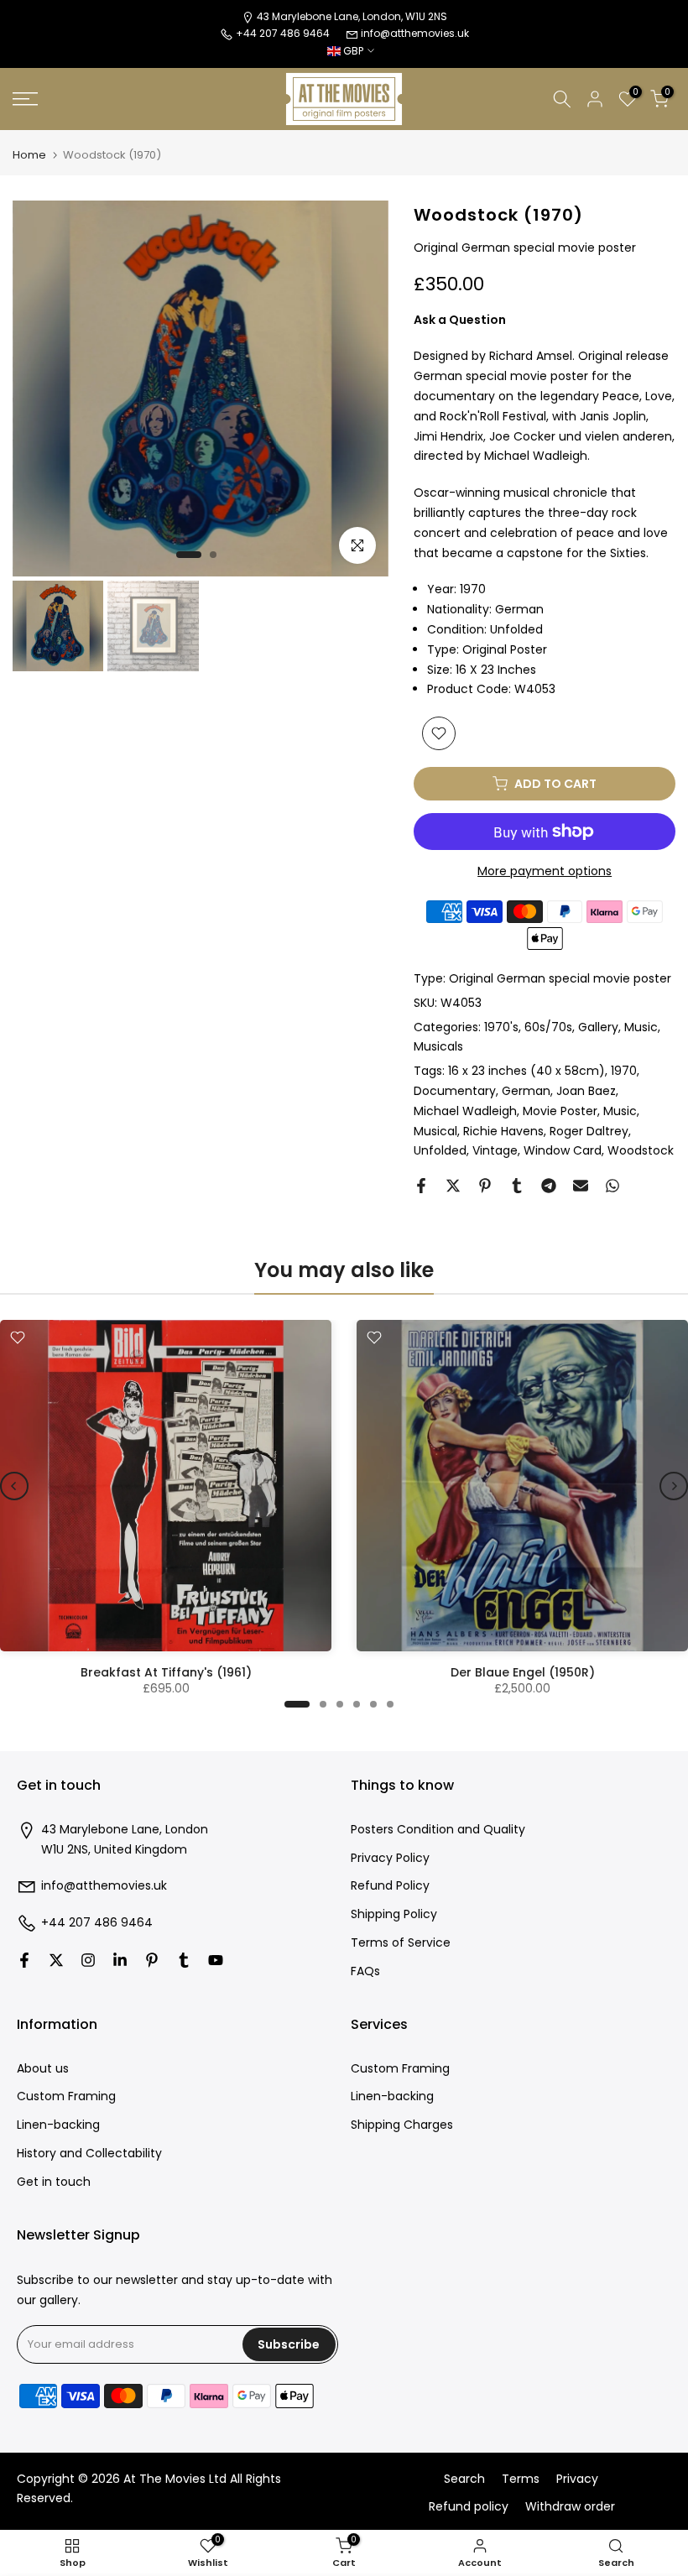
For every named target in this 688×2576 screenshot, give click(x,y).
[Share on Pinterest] (485, 1186)
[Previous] (14, 1486)
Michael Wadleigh (465, 1111)
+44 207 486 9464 (97, 1923)
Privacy (577, 2479)
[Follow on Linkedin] (120, 1960)
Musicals (438, 1046)
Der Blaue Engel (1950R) (523, 1672)
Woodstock (641, 1150)
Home (29, 155)
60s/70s (548, 1027)
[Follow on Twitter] (56, 1960)
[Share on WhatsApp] (612, 1186)
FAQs (365, 1971)
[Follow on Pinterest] (152, 1960)
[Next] (674, 1486)
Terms (521, 2479)
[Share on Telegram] (549, 1186)
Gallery (598, 1027)
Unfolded (440, 1150)
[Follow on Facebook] (24, 1960)
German (526, 1091)
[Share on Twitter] (453, 1186)
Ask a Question (460, 320)
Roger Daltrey (589, 1131)
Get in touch (54, 2182)
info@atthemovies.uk (415, 33)
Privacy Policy (390, 1858)
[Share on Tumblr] (517, 1186)
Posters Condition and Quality (438, 1830)
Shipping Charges (402, 2125)
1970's (501, 1027)
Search (464, 2479)
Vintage (495, 1150)
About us (43, 2069)
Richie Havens (503, 1131)
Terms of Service (401, 1943)
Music (641, 1027)
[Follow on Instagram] (88, 1960)
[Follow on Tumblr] (184, 1960)
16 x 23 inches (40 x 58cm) (526, 1071)
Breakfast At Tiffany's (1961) (166, 1672)
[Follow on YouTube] (216, 1960)
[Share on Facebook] (421, 1186)
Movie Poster (560, 1111)
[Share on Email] (581, 1186)
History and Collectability (89, 2154)
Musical (435, 1131)
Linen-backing (58, 2125)
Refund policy (469, 2507)
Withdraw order (570, 2507)
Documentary (455, 1091)
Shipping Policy (394, 1914)
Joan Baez (586, 1091)
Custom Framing (66, 2096)
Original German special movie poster (560, 978)
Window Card (563, 1150)
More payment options (545, 871)
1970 (624, 1071)
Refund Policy (390, 1886)
